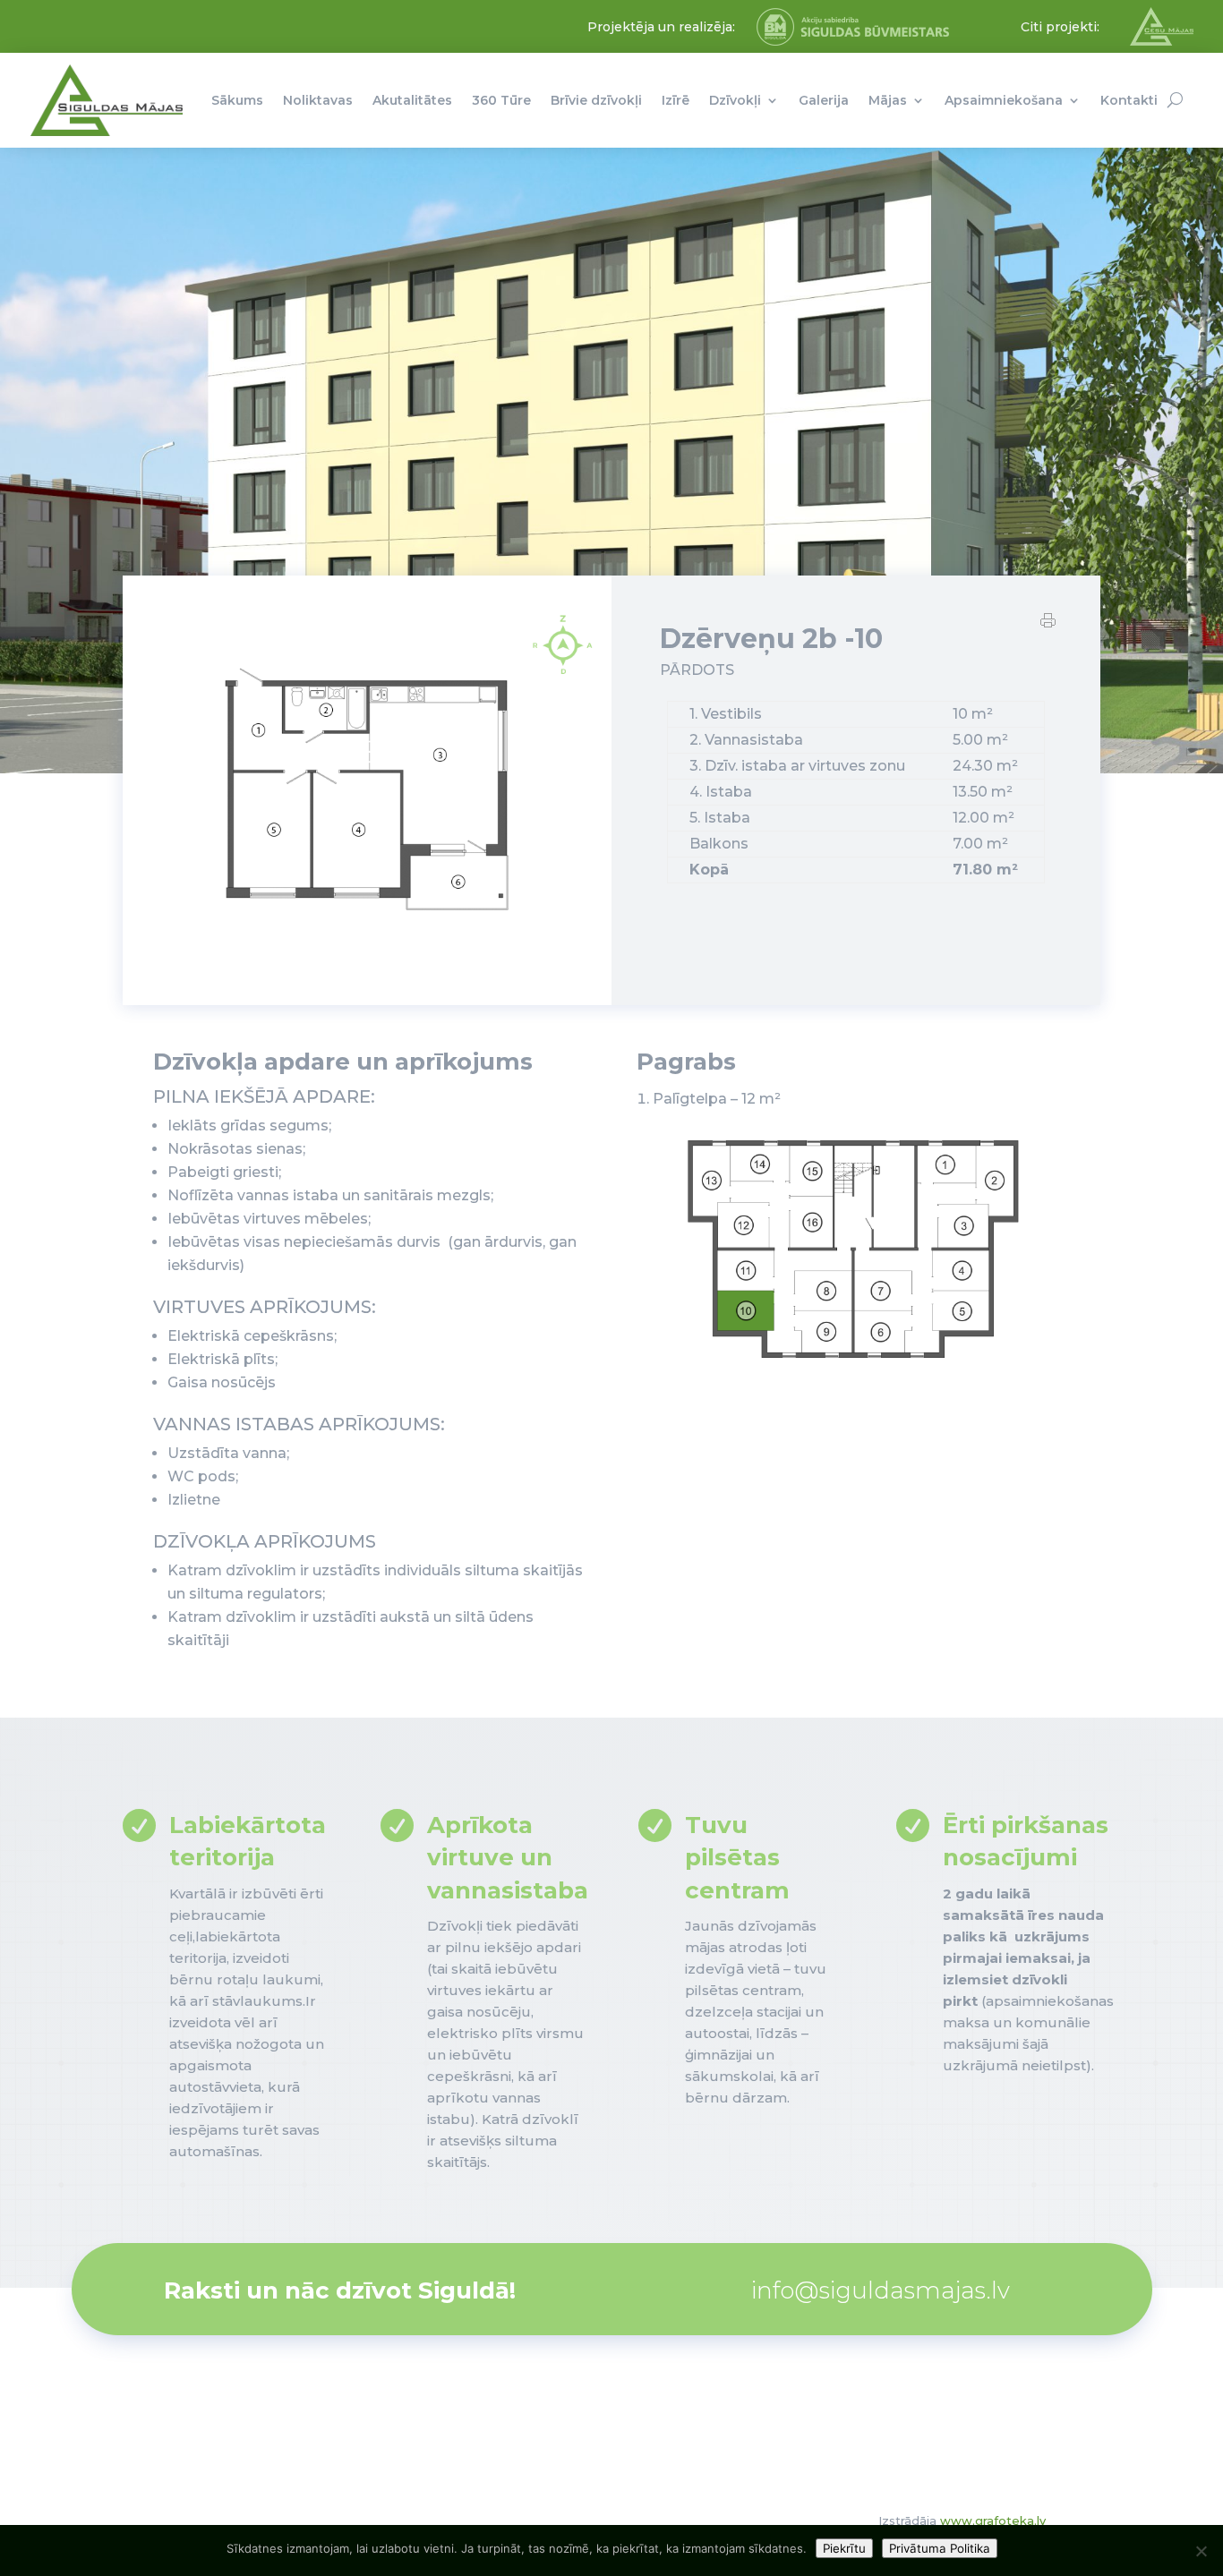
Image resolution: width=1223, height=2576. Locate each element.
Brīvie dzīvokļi (596, 100)
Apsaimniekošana (1004, 100)
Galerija (824, 100)
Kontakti (1129, 100)
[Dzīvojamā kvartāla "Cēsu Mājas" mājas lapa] (1162, 41)
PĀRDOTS (697, 670)
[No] (1201, 2551)
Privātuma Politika (940, 2548)
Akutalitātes (412, 100)
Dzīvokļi (735, 100)
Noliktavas (318, 100)
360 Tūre (501, 100)
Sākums (237, 100)
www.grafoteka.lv (993, 2521)
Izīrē (676, 100)
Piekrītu (844, 2548)
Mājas (888, 100)
